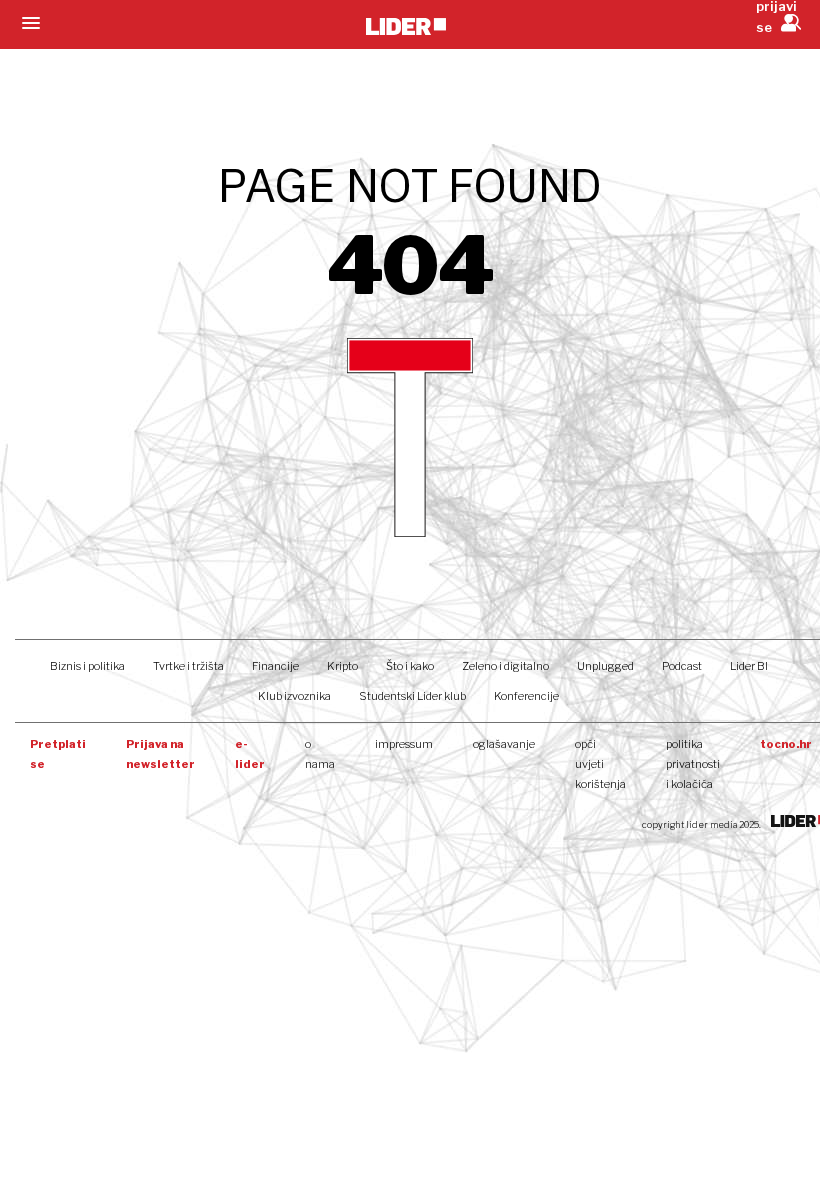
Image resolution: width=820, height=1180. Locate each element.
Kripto (342, 666)
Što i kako (410, 666)
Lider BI (749, 666)
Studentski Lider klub (412, 696)
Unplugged (605, 666)
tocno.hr (786, 744)
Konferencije (526, 696)
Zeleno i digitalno (505, 666)
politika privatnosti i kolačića (693, 764)
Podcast (682, 666)
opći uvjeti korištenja (600, 764)
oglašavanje (504, 744)
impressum (404, 744)
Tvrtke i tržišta (188, 666)
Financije (275, 666)
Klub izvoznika (294, 696)
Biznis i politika (87, 666)
